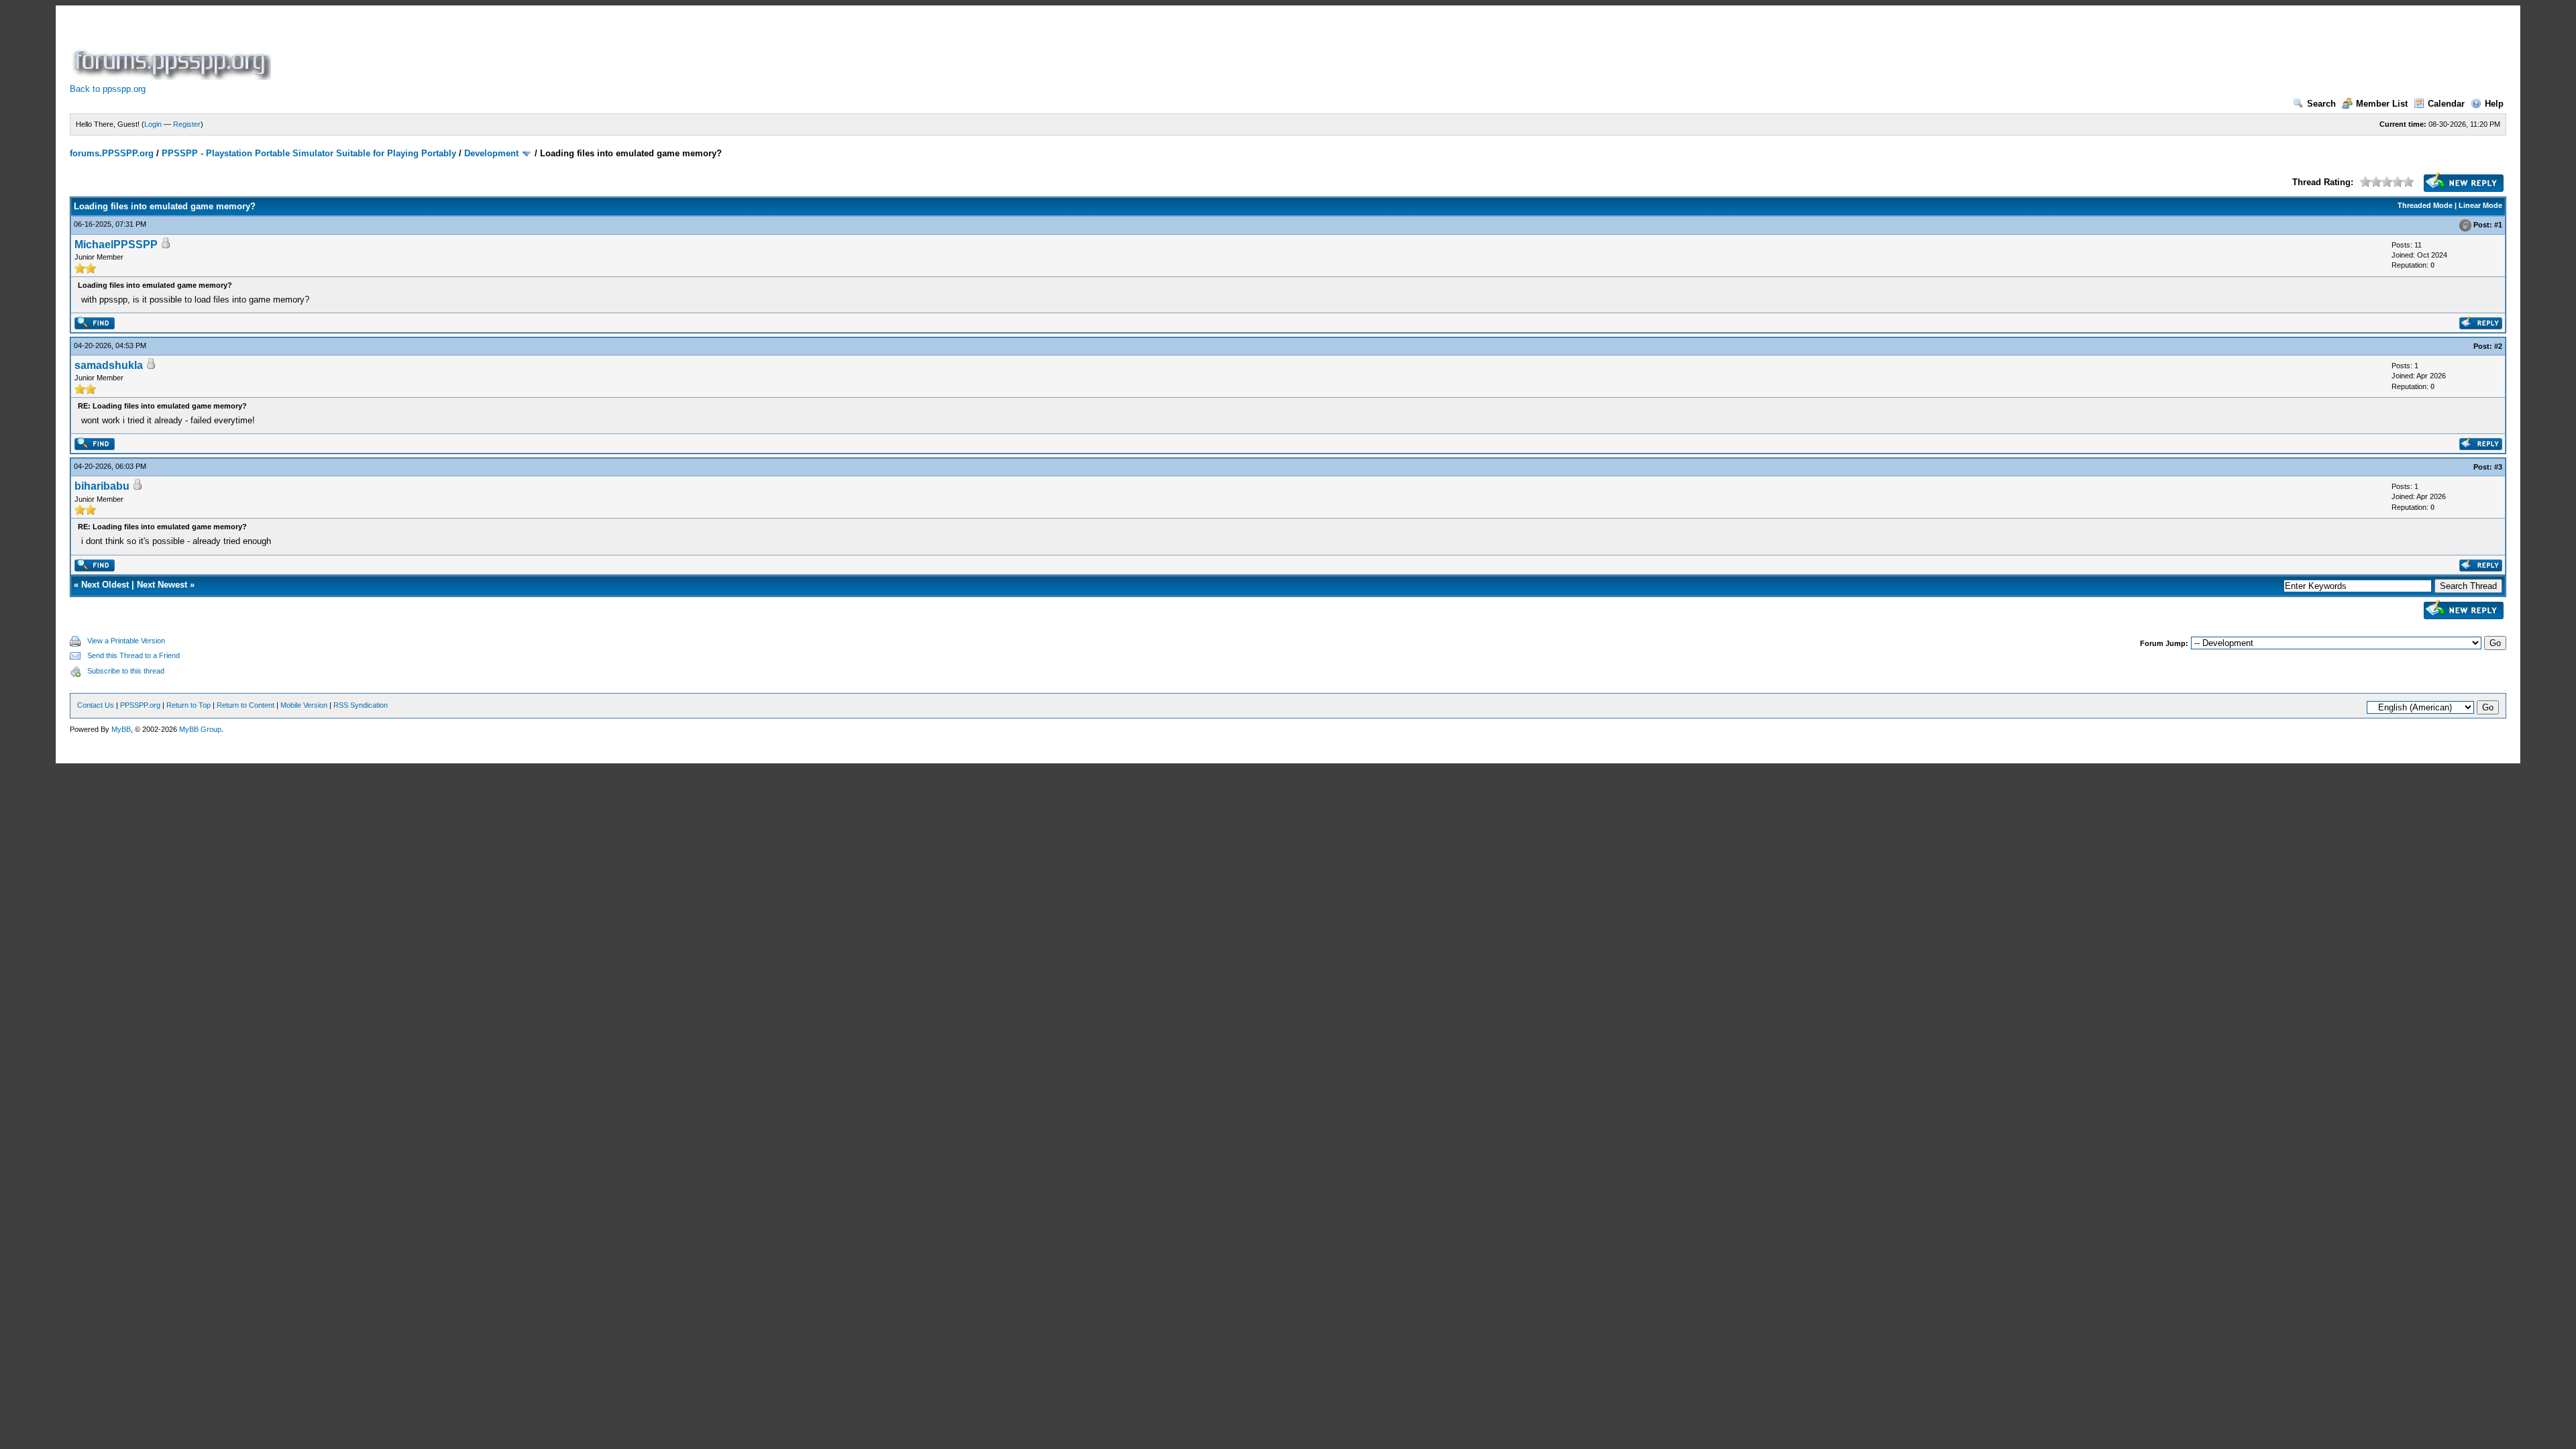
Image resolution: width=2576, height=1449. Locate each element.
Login (153, 124)
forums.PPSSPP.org (112, 153)
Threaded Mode (2425, 205)
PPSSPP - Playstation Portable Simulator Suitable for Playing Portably (309, 153)
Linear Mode (2480, 205)
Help (2494, 104)
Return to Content (246, 705)
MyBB (121, 729)
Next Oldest (105, 585)
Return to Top (189, 705)
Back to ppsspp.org (108, 89)
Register (187, 124)
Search (2321, 104)
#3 (2498, 467)
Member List (2382, 104)
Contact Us (96, 705)
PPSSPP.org (140, 705)
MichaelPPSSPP (116, 245)
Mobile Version (304, 705)
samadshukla (109, 365)
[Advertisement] (518, 50)
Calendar (2446, 104)
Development (491, 153)
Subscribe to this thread (126, 671)
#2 (2498, 346)
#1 (2498, 225)
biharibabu (102, 486)
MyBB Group (200, 729)
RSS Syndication (361, 705)
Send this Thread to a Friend (133, 655)
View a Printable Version (126, 641)
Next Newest (162, 585)
